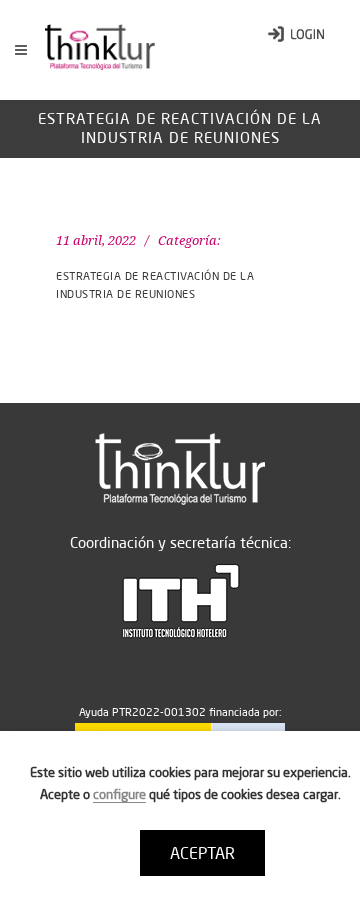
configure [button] (119, 794)
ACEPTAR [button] (202, 853)
